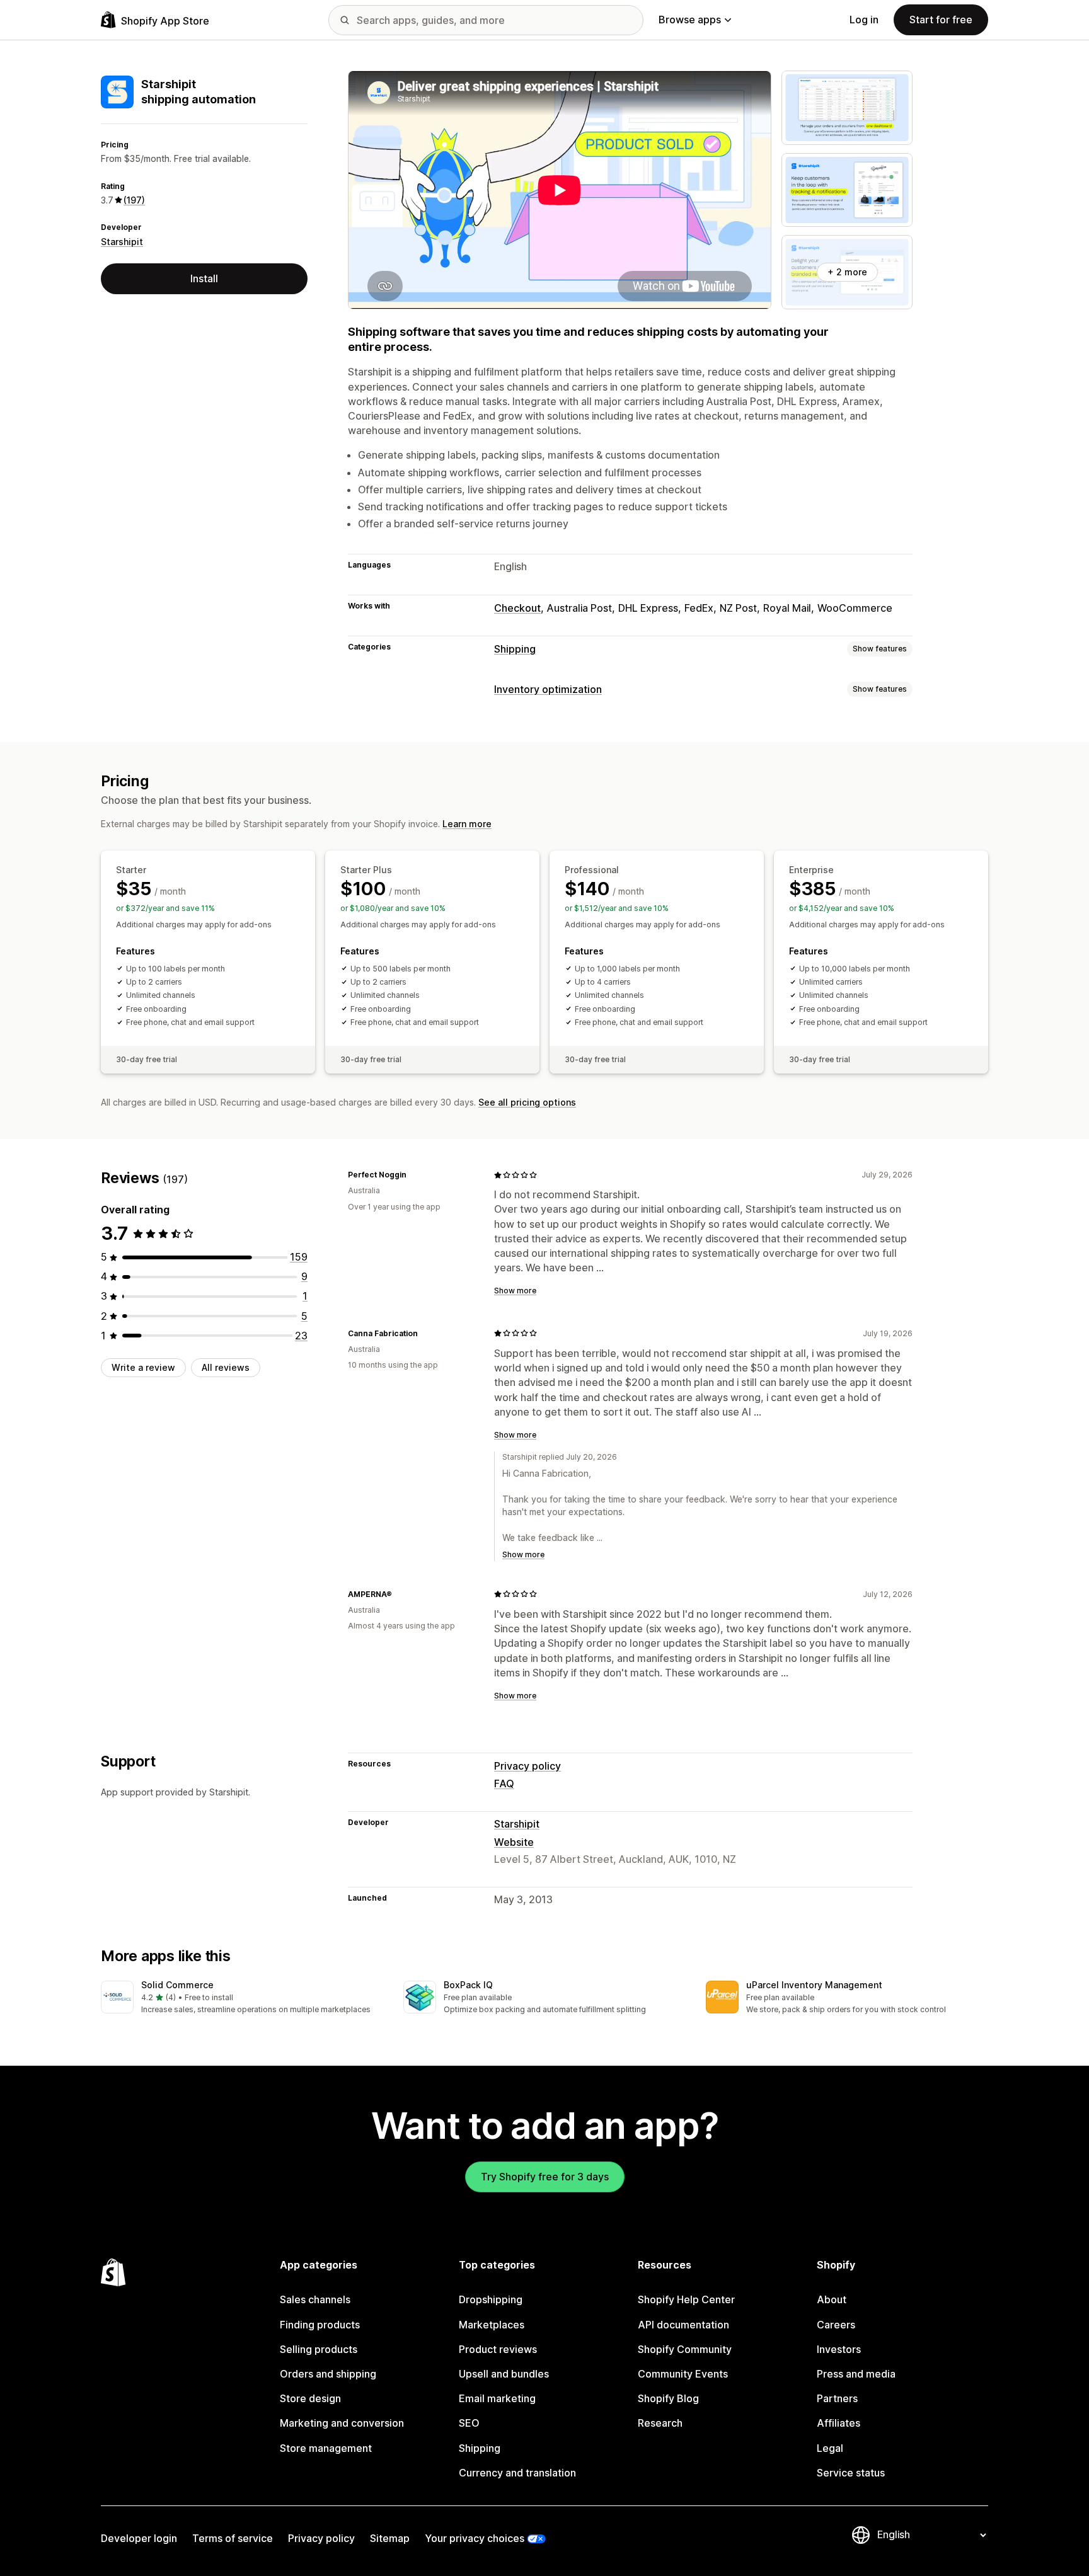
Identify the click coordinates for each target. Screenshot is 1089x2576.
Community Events (683, 2374)
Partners (837, 2398)
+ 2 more (847, 272)
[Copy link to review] (414, 1175)
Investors (839, 2349)
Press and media (856, 2374)
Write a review (143, 1367)
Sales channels (315, 2299)
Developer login (139, 2538)
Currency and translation (517, 2473)
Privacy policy (527, 1766)
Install (204, 278)
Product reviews (498, 2349)
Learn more (467, 824)
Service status (851, 2473)
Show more (515, 1291)
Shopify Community (685, 2349)
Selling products (319, 2349)
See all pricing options (527, 1102)
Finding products (320, 2325)
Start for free (941, 20)
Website (514, 1842)
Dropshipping (491, 2299)
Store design (310, 2398)
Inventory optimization (548, 689)
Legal (830, 2448)
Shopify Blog (668, 2398)
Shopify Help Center (686, 2299)
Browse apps (690, 20)
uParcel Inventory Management (814, 1985)
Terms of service (233, 2538)
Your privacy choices (475, 2538)
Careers (836, 2325)
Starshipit (122, 242)
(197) (134, 200)
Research (660, 2423)
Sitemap (390, 2538)
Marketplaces (492, 2325)
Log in (864, 20)
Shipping (515, 649)
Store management (326, 2448)
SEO (469, 2423)
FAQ (504, 1783)
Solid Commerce (177, 1985)
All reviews (226, 1367)
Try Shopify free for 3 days (545, 2177)
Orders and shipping (328, 2374)
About (832, 2299)
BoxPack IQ (468, 1985)
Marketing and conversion (342, 2423)
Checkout (517, 608)
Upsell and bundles (504, 2374)
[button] (242, 1998)
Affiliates (838, 2423)
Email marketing (497, 2398)
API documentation (683, 2325)
